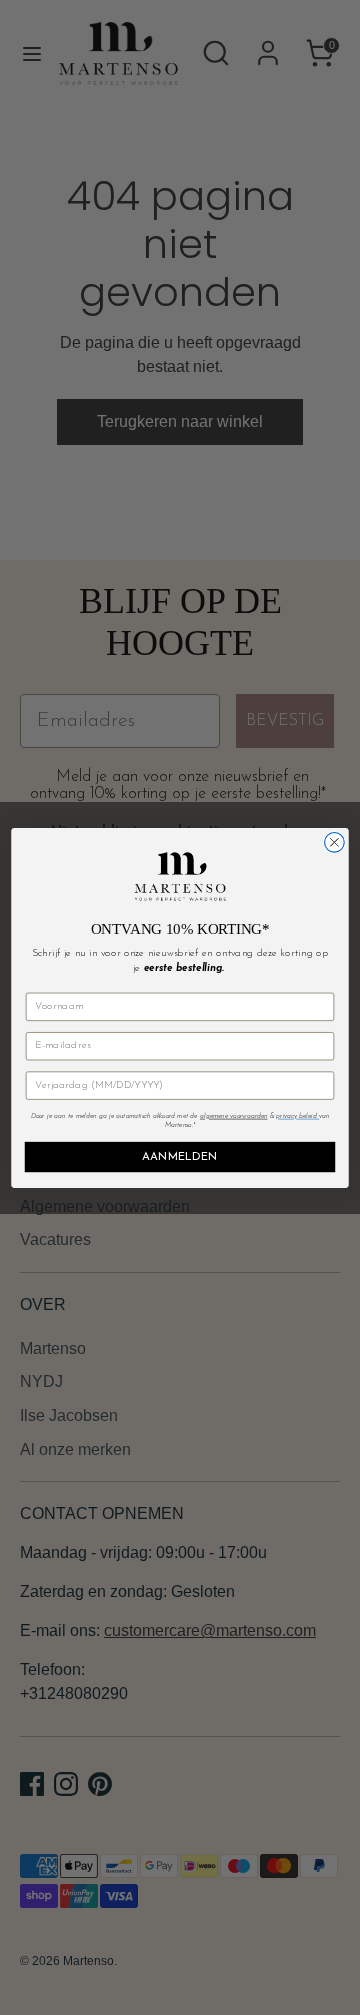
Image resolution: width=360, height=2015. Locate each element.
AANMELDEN (179, 1156)
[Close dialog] (335, 842)
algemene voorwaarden (234, 1116)
